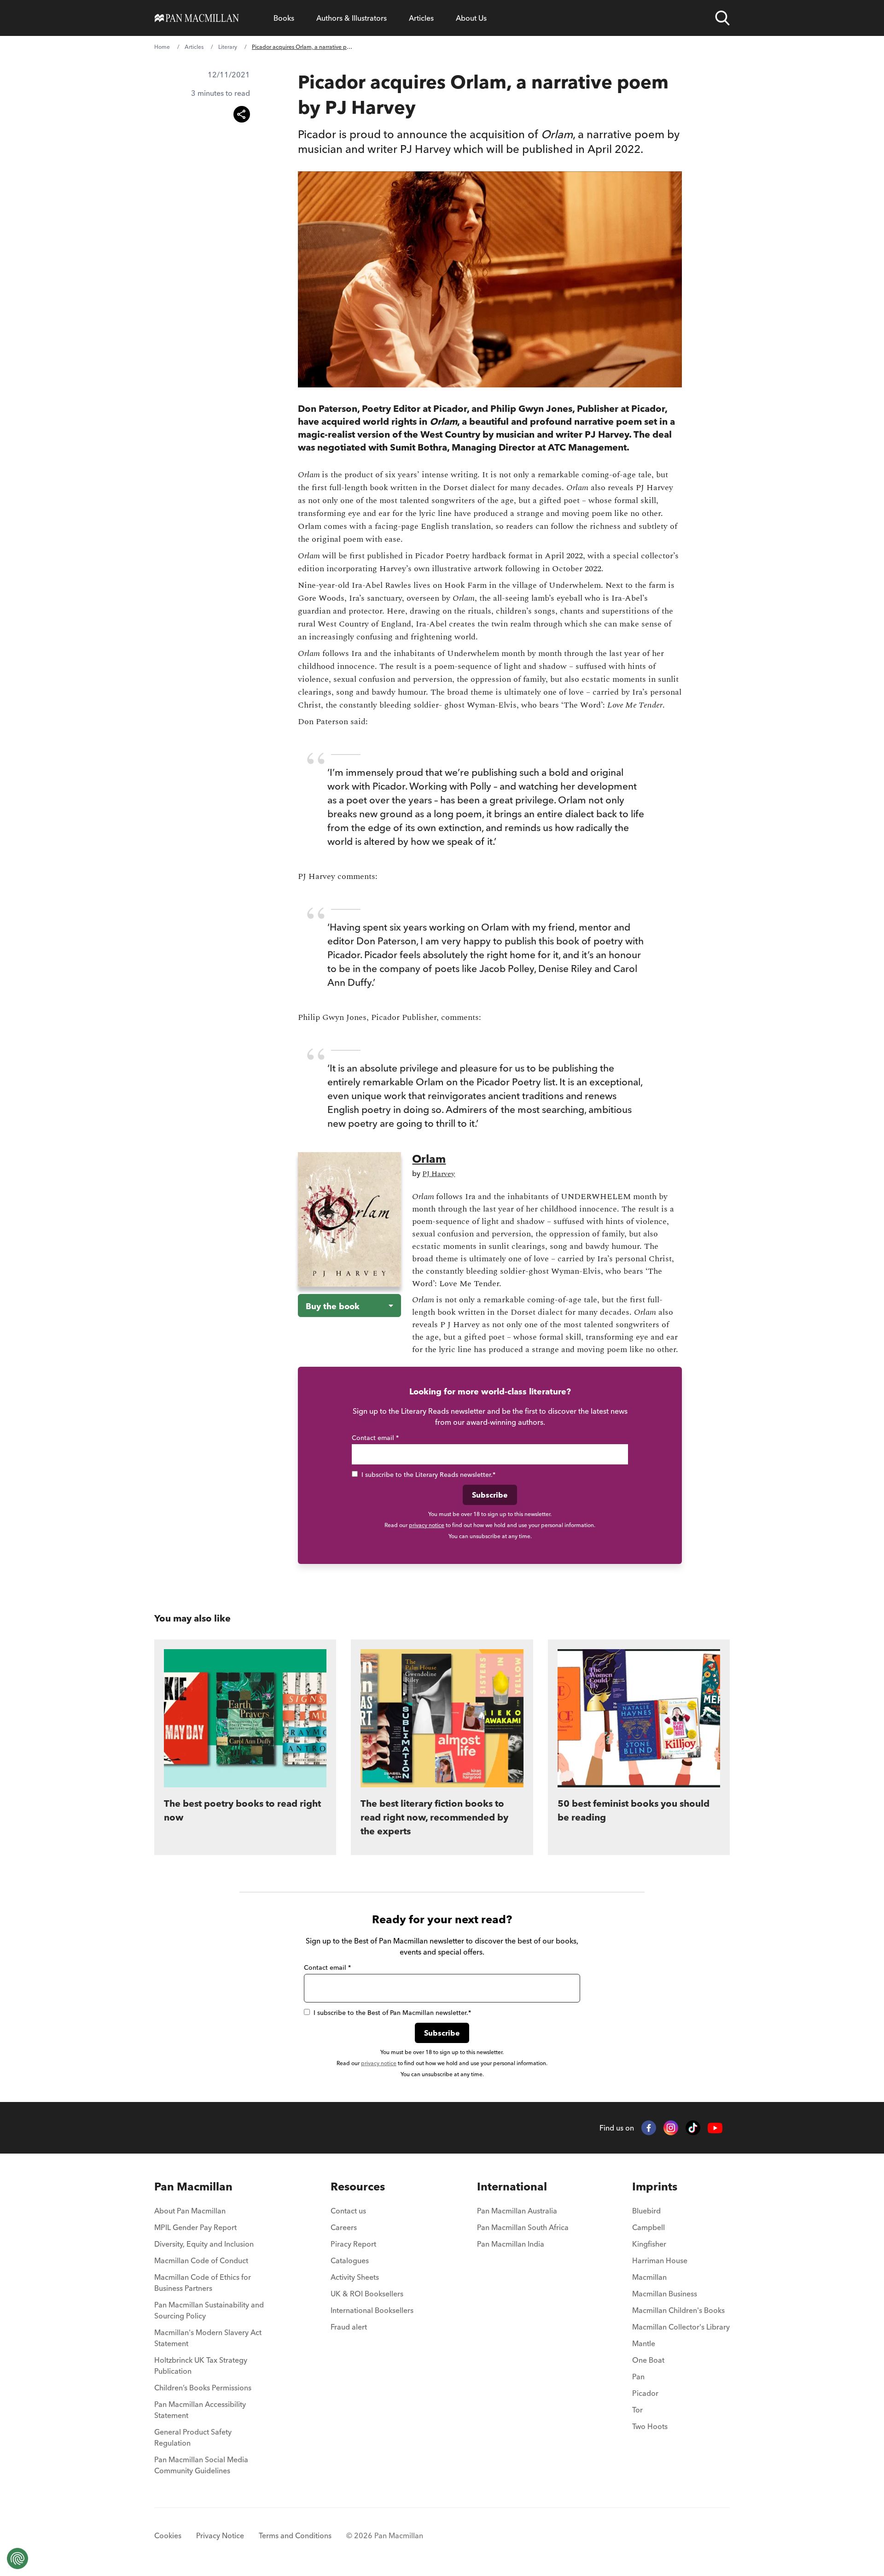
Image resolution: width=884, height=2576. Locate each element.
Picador (645, 2393)
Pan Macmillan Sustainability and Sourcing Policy (209, 2310)
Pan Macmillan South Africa (523, 2227)
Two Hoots (650, 2426)
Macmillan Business (665, 2294)
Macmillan (649, 2277)
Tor (637, 2410)
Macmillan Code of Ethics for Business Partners (203, 2283)
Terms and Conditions (295, 2535)
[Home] (197, 18)
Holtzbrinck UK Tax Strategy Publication (201, 2365)
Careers (344, 2227)
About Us (471, 18)
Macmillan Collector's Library (681, 2327)
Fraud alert (349, 2327)
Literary (228, 47)
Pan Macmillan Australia (517, 2211)
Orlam (429, 1159)
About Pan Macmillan (190, 2211)
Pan (638, 2377)
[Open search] (722, 18)
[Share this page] (242, 114)
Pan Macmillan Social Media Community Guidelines (201, 2465)
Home (162, 47)
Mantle (644, 2343)
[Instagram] (671, 2128)
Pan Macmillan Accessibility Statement (200, 2410)
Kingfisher (649, 2244)
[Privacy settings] (17, 2558)
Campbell (648, 2227)
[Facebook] (649, 2128)
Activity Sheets (355, 2277)
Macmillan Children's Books (678, 2310)
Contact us (348, 2211)
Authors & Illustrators (352, 18)
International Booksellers (372, 2310)
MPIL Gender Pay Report (195, 2227)
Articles (421, 18)
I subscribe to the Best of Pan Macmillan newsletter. (392, 2013)
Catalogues (350, 2260)
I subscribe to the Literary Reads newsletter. (428, 1475)
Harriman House (660, 2260)
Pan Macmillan (193, 2187)
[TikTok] (693, 2128)
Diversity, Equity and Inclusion (204, 2244)
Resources (358, 2187)
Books (284, 18)
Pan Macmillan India (511, 2244)
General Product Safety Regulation (193, 2437)
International (512, 2187)
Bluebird (646, 2211)
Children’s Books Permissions (203, 2388)
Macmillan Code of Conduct (201, 2260)
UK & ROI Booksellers (367, 2294)
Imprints (655, 2187)
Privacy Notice (220, 2535)
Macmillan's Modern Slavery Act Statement (208, 2338)
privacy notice (427, 1525)
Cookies (168, 2535)
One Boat (648, 2360)
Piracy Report (353, 2244)
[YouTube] (715, 2128)
